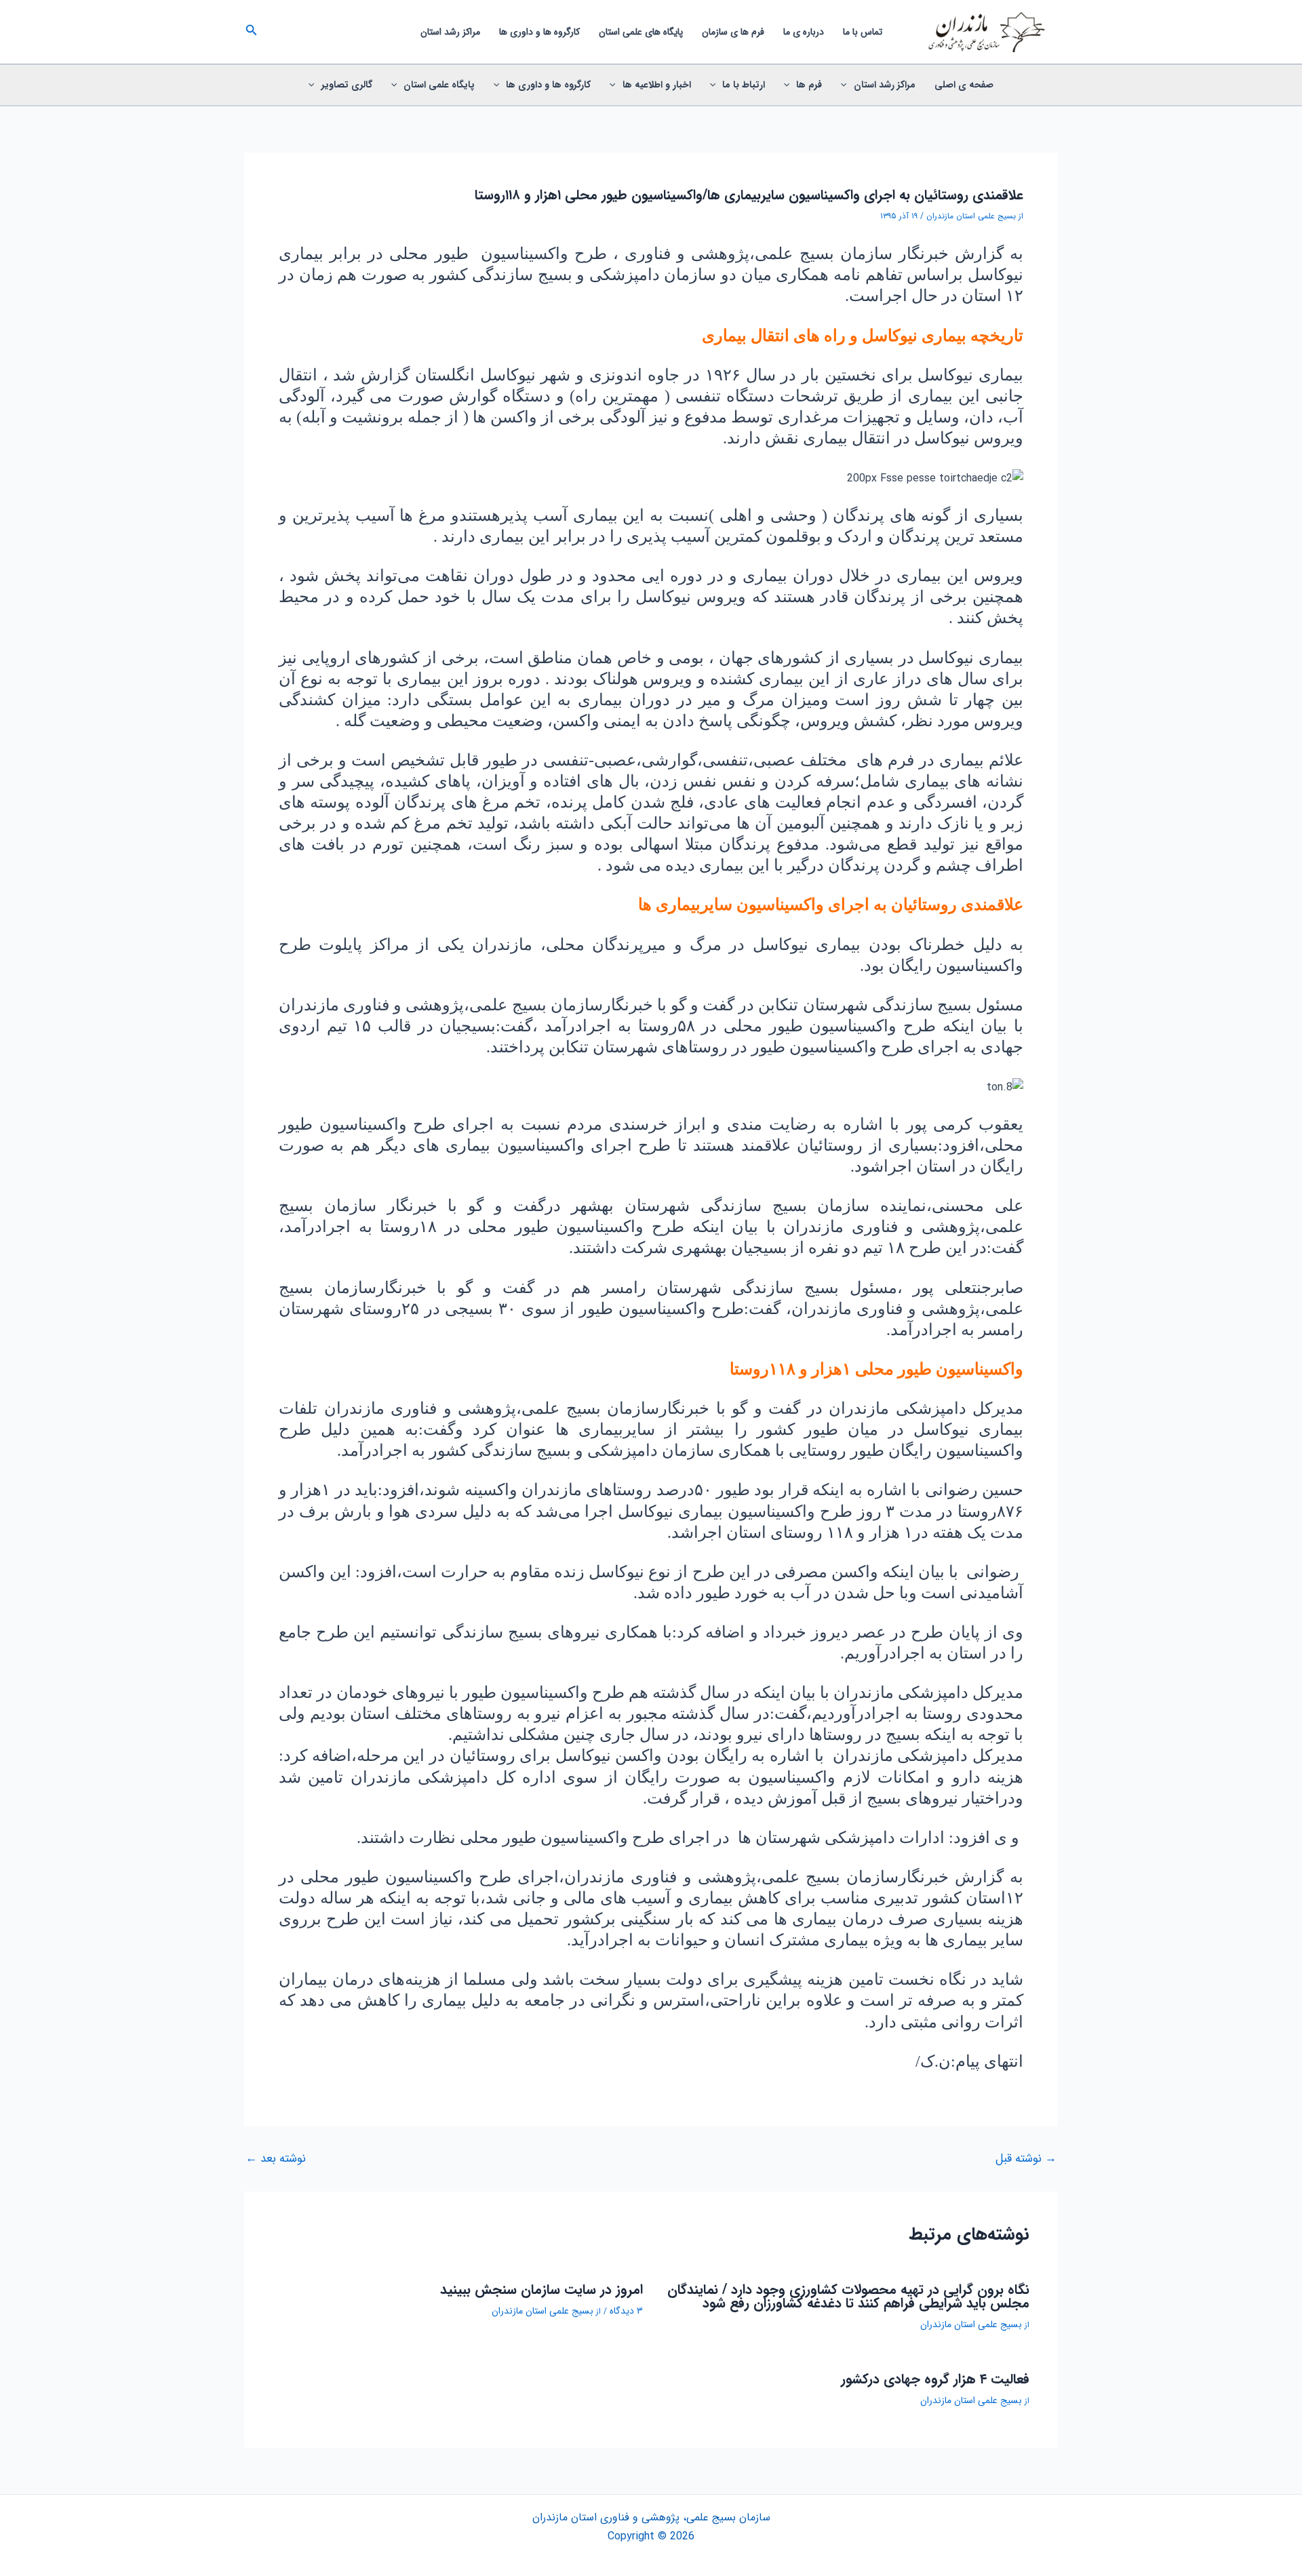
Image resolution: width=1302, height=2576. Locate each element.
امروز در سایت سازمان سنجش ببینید (541, 2290)
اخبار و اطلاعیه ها (657, 85)
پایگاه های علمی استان (641, 32)
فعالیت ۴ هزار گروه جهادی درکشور (935, 2379)
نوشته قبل (1026, 2159)
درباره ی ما (804, 32)
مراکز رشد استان (450, 32)
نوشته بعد (276, 2159)
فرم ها (809, 85)
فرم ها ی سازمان (733, 32)
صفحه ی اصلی (964, 85)
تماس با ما (863, 32)
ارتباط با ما (744, 85)
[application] (847, 85)
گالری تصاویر (347, 85)
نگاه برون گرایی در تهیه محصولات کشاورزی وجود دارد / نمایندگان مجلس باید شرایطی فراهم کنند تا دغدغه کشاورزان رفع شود (848, 2296)
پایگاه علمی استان (439, 85)
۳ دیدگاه (626, 2311)
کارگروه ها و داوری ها (539, 32)
